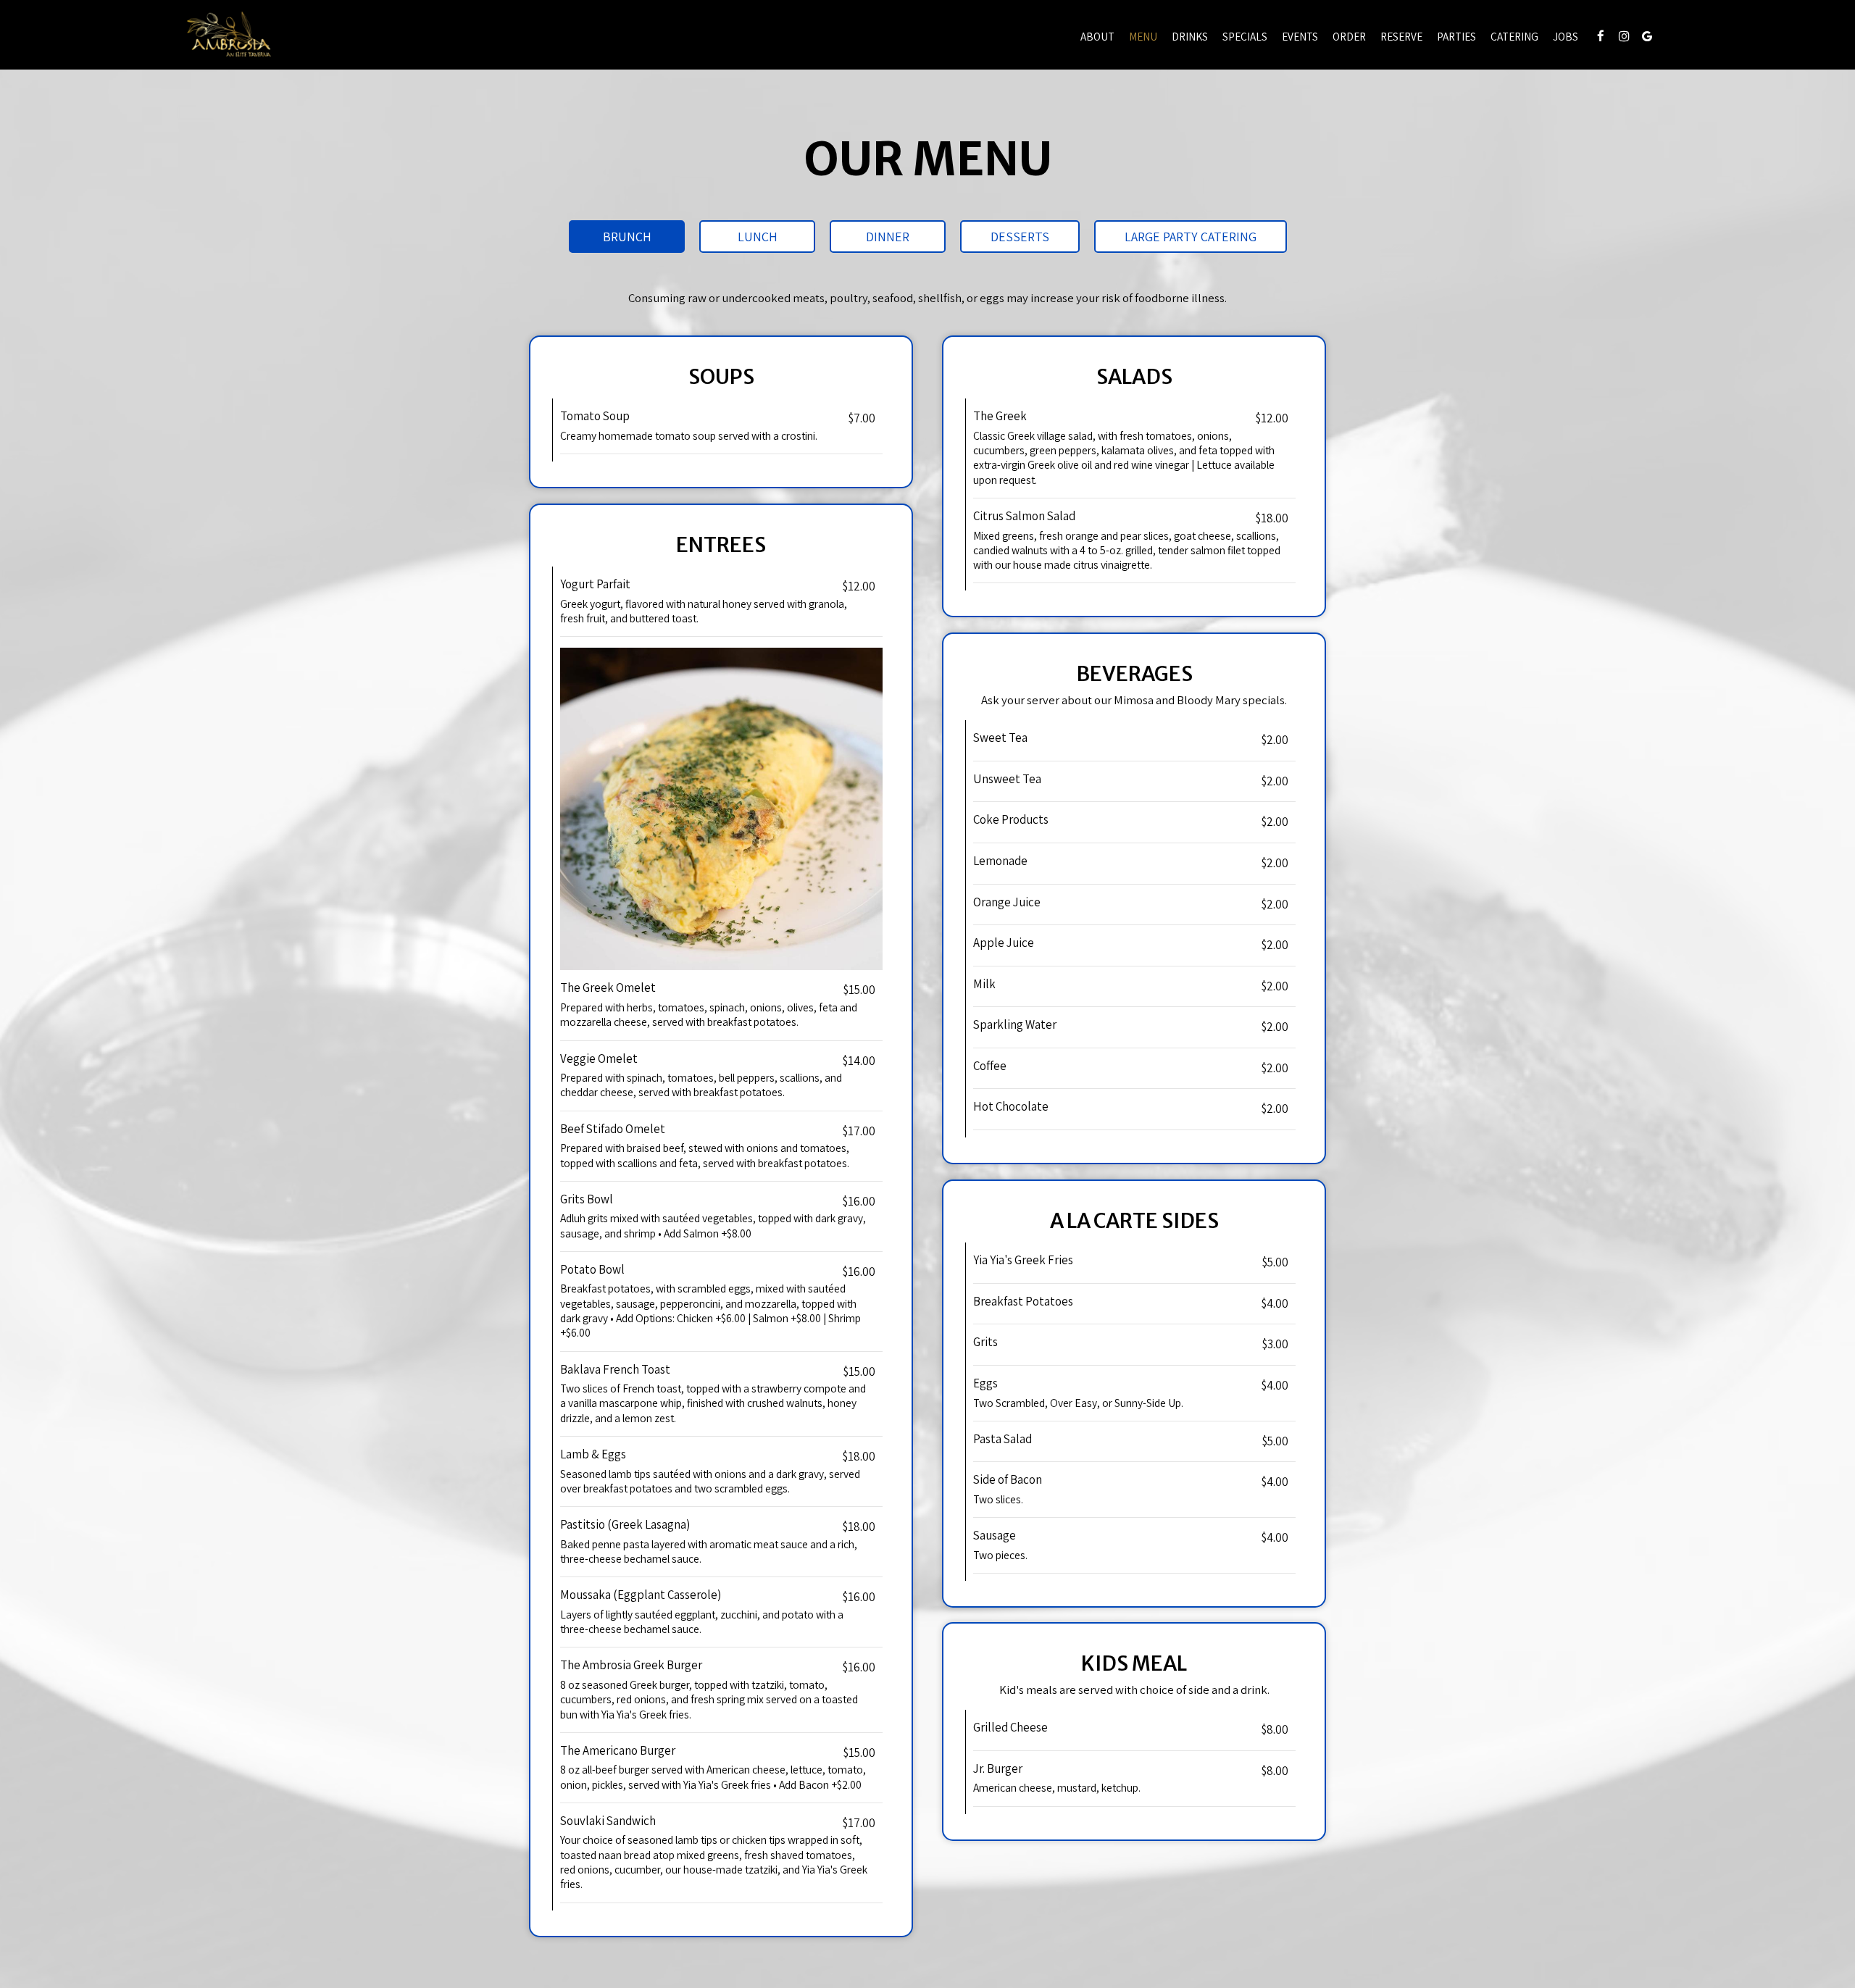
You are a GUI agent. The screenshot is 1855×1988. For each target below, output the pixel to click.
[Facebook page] (1601, 36)
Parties (1456, 36)
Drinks (1190, 36)
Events (1300, 36)
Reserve (1401, 36)
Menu (1143, 36)
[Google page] (1647, 36)
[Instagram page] (1624, 36)
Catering (1514, 36)
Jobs (1566, 36)
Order (1349, 36)
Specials (1245, 36)
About (1097, 36)
